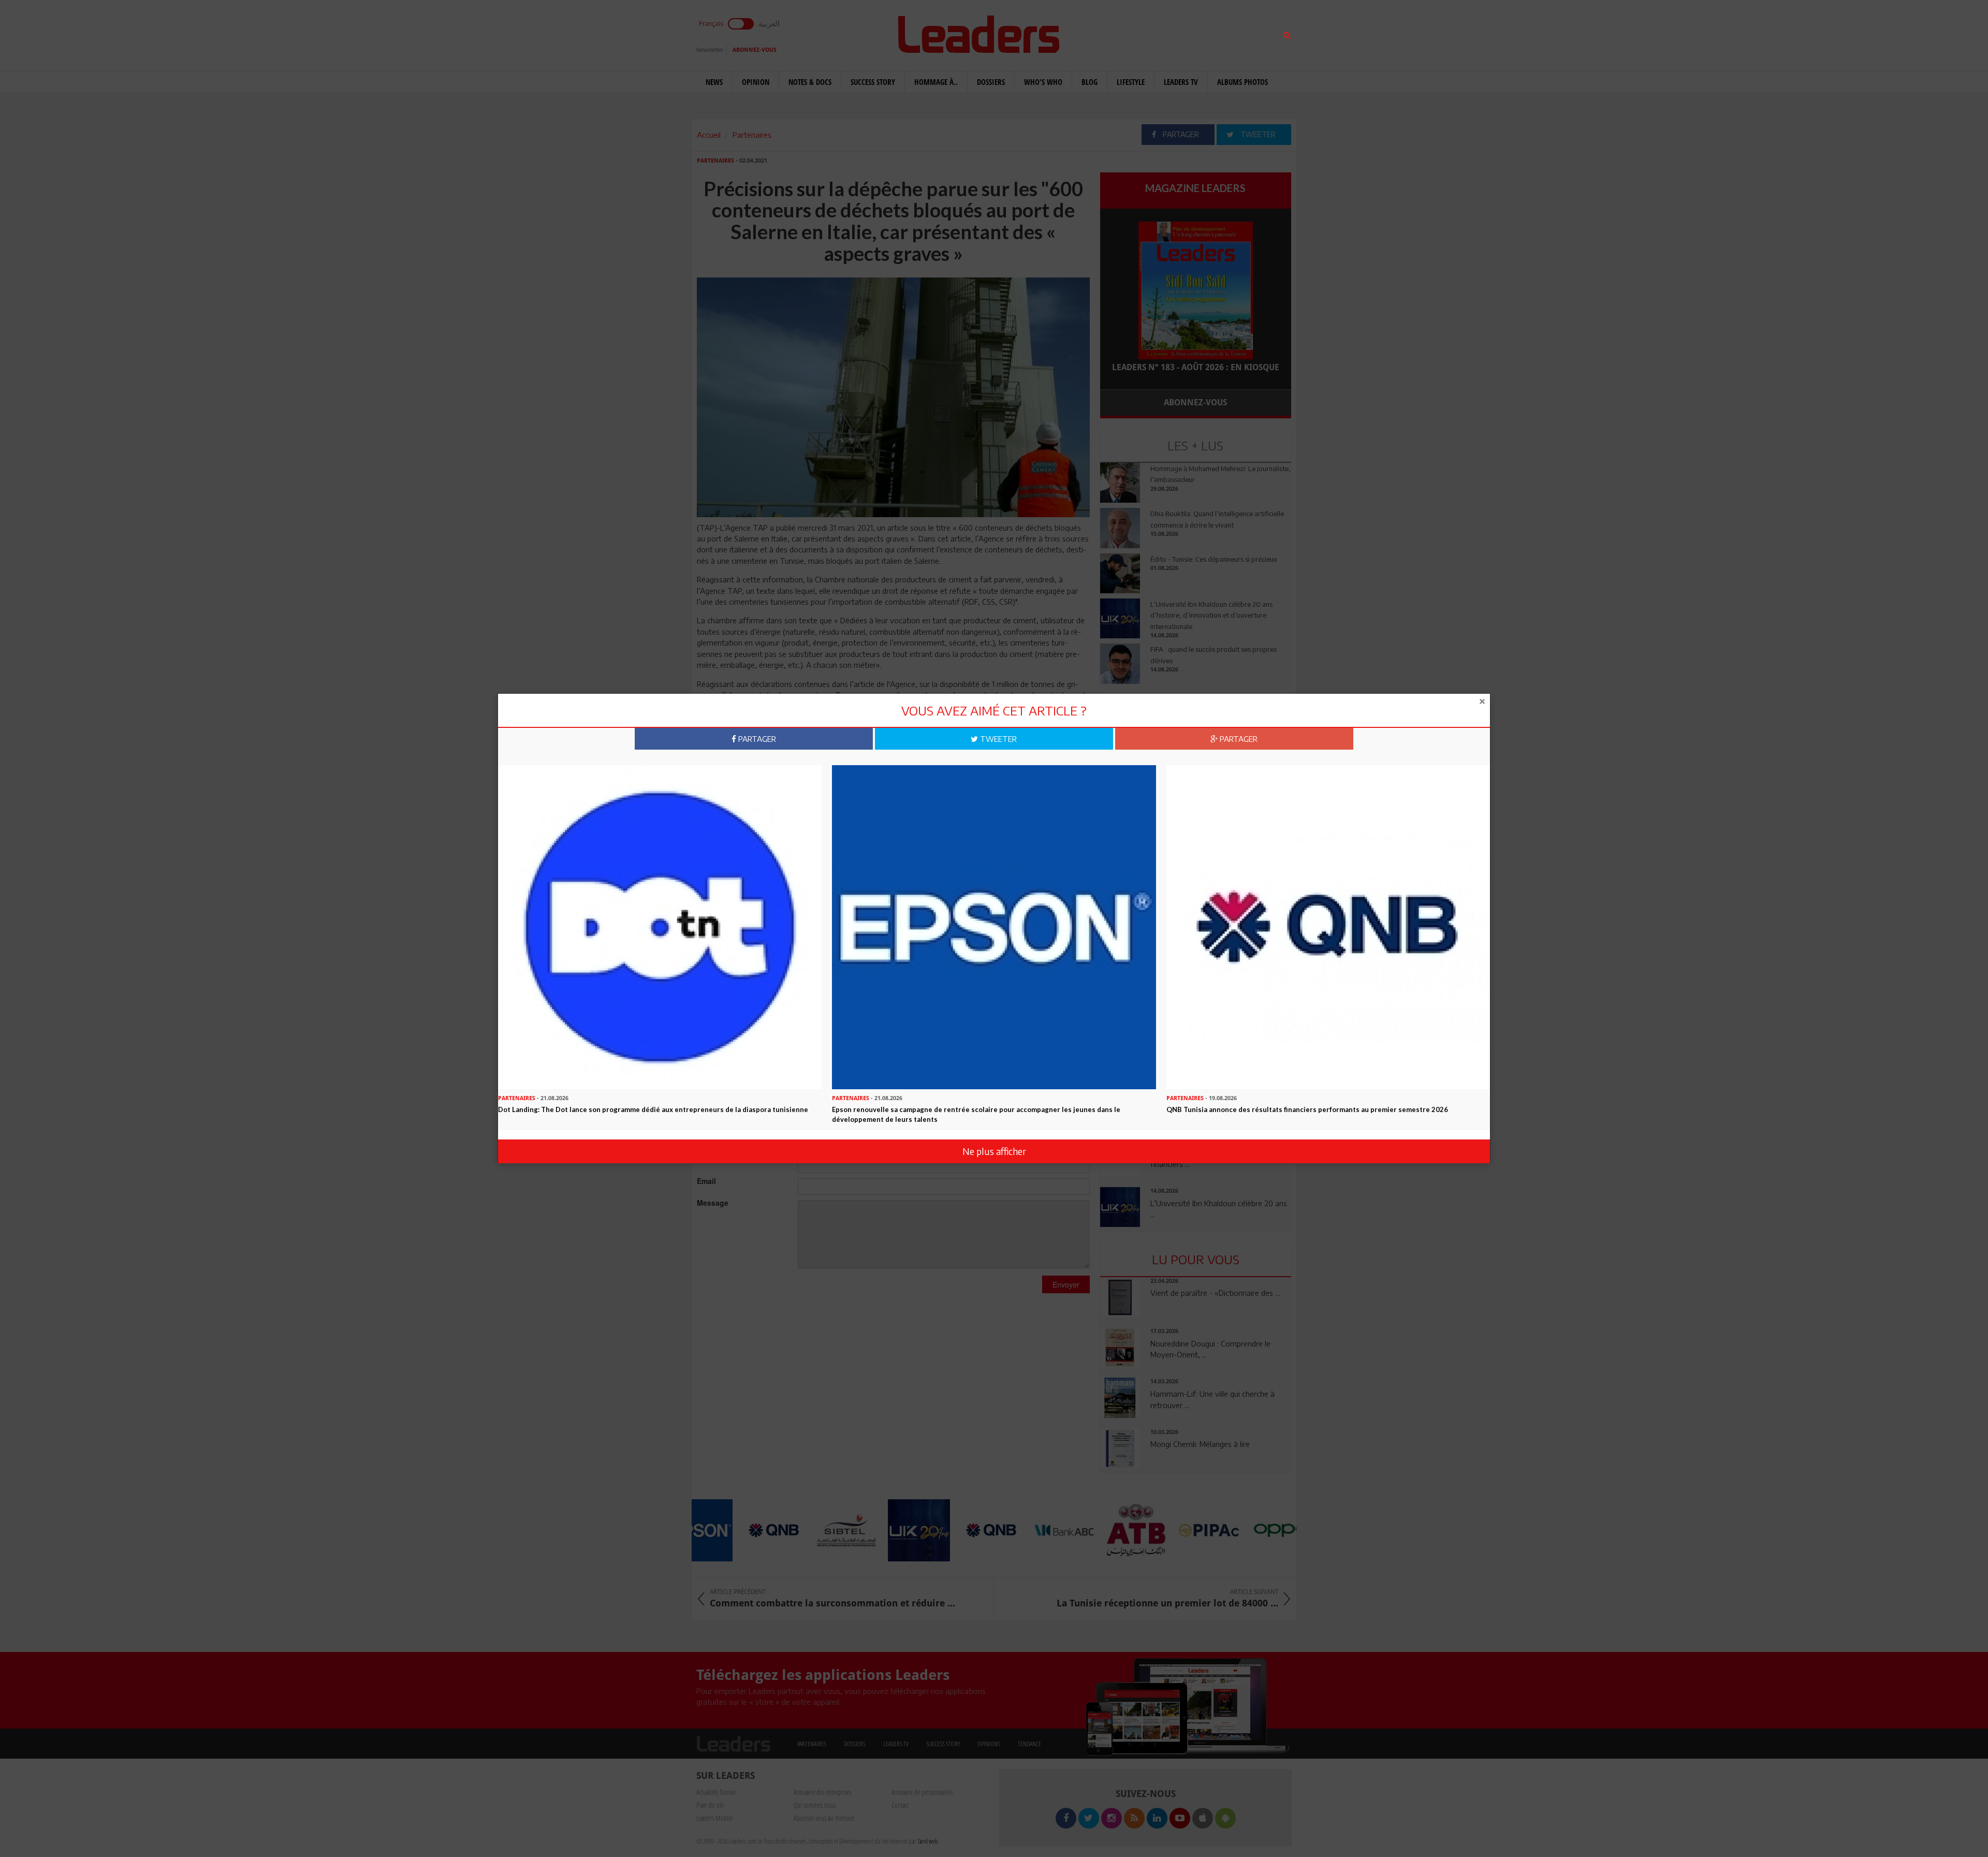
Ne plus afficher (994, 1151)
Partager (756, 739)
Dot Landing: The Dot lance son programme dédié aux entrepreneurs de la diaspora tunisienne (653, 1109)
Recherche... (1125, 33)
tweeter (997, 739)
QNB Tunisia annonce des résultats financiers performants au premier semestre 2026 (1307, 1109)
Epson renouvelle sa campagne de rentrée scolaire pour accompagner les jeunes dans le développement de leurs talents (976, 1114)
